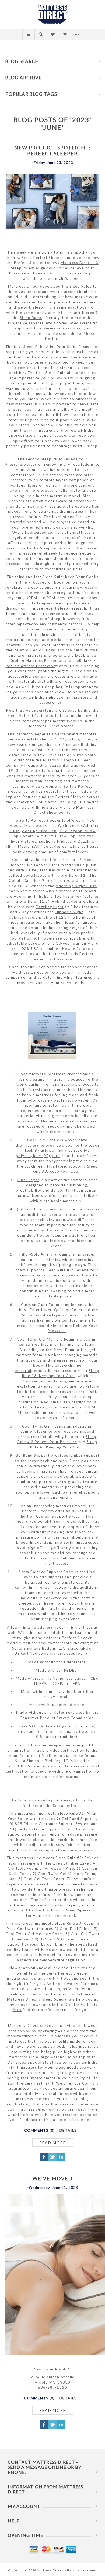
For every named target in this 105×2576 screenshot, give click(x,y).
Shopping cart (65, 34)
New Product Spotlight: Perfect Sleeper (52, 151)
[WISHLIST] (53, 34)
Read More (53, 2143)
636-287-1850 (52, 2387)
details (68, 2130)
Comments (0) (39, 2130)
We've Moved (53, 2178)
